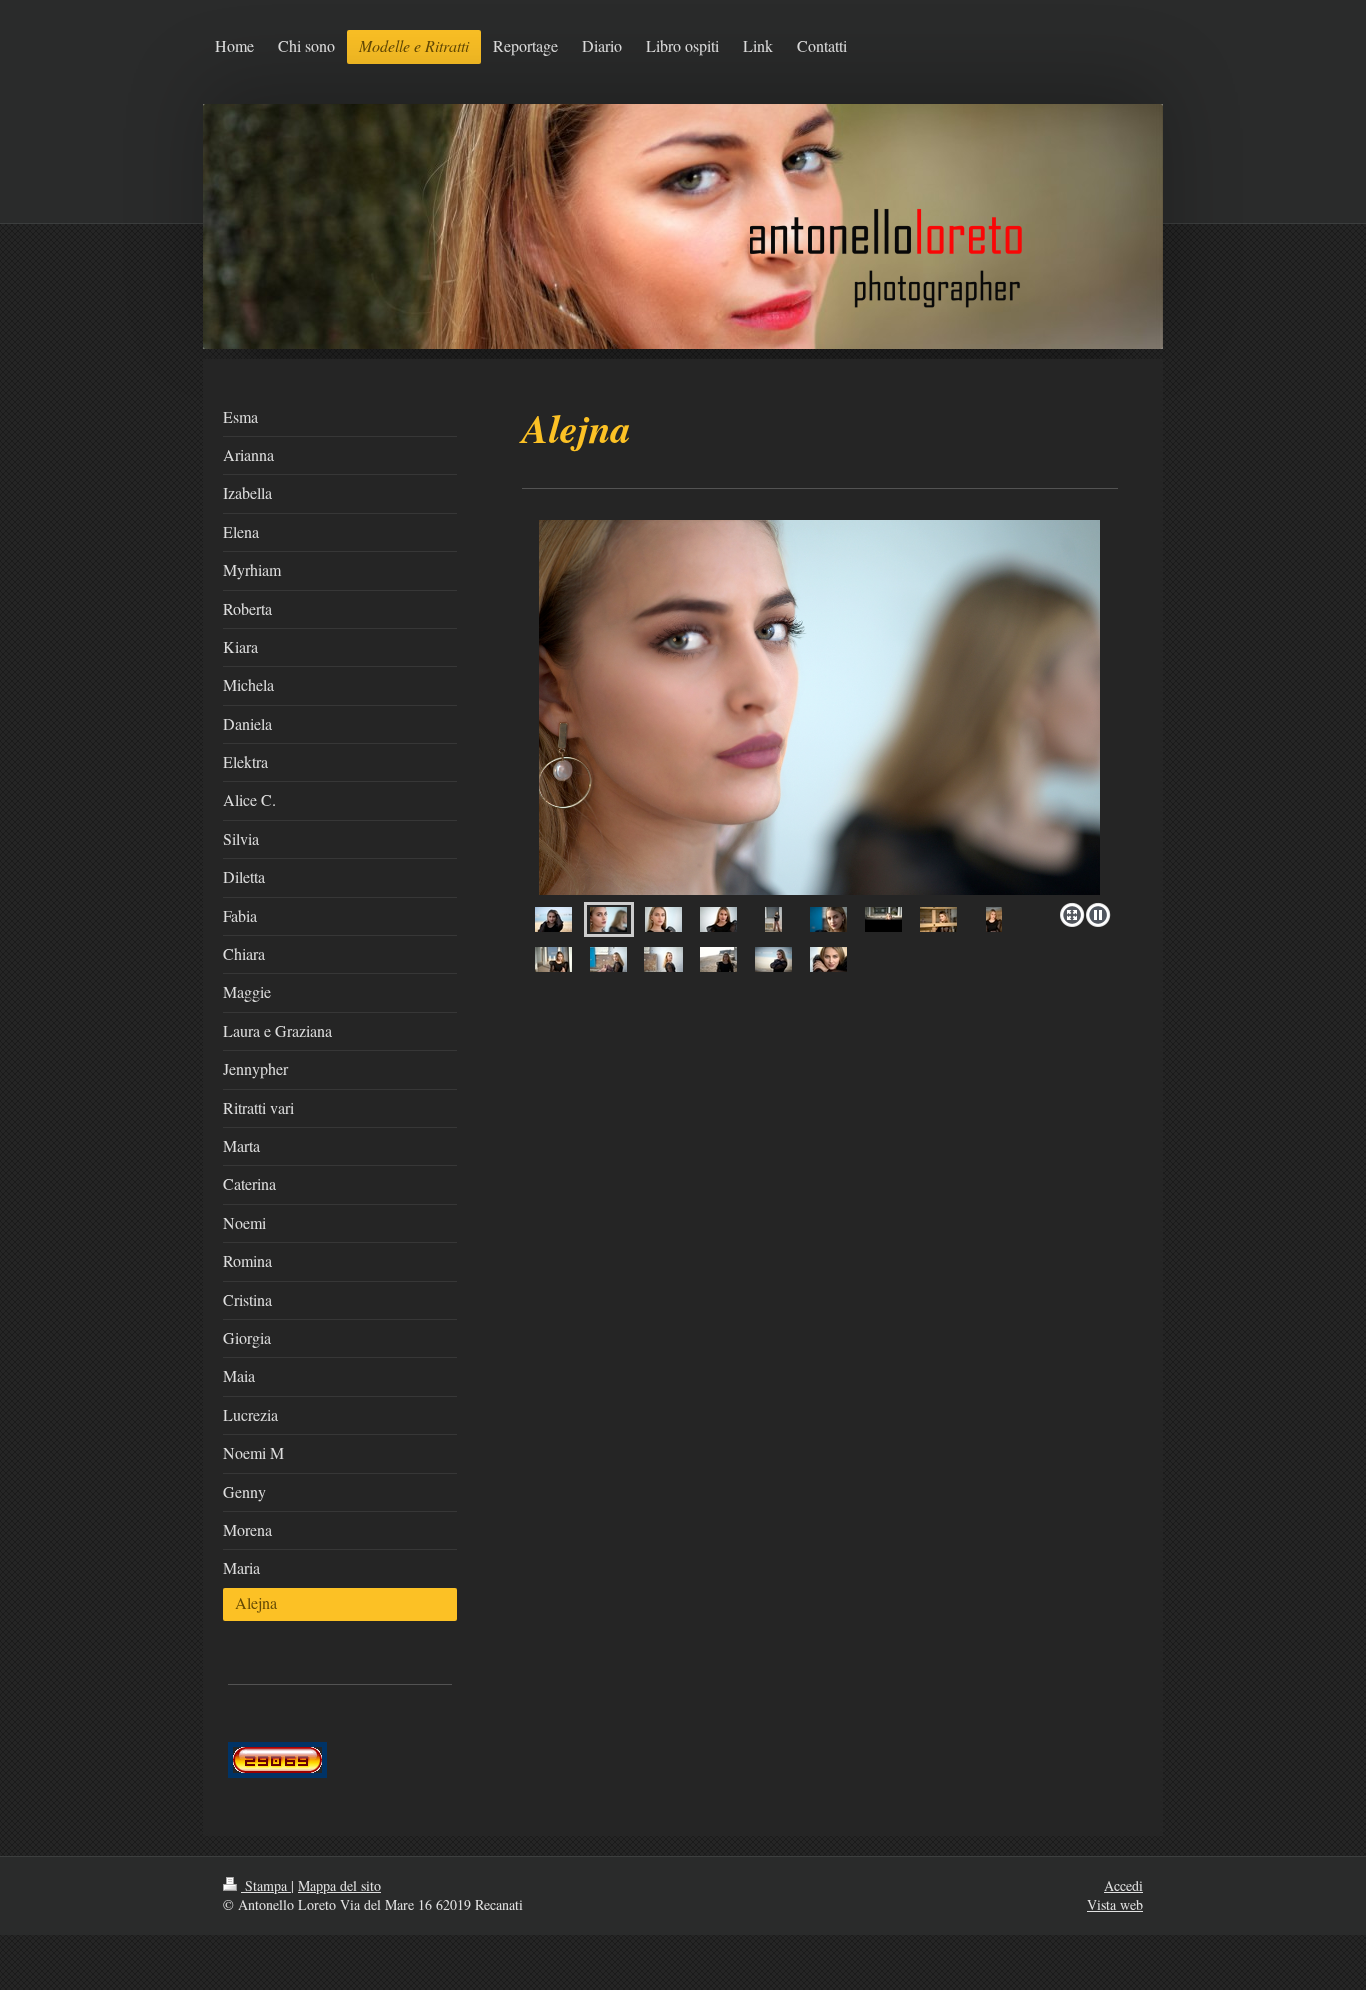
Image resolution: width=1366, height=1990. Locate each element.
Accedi (1123, 1885)
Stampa (266, 1885)
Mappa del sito (339, 1885)
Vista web (1115, 1904)
